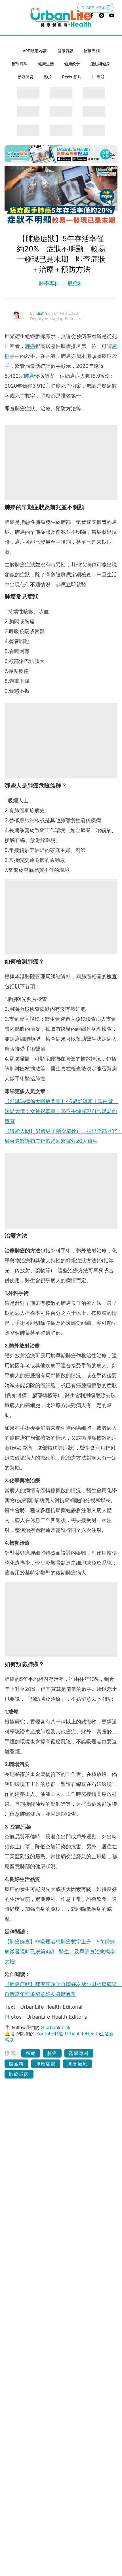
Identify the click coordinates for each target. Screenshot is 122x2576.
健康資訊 (66, 51)
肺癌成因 (19, 2074)
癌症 (31, 2053)
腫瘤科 (75, 283)
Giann (42, 313)
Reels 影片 (72, 77)
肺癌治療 (77, 2064)
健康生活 (46, 64)
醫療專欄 (92, 51)
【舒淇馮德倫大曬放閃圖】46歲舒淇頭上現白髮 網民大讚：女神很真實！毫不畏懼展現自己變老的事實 (61, 1111)
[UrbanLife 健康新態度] (61, 17)
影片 (48, 77)
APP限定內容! (35, 51)
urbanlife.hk (58, 2027)
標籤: (12, 2053)
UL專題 (98, 77)
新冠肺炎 (26, 77)
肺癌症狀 (46, 2064)
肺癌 (30, 346)
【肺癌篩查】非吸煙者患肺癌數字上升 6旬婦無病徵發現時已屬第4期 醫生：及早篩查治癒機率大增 (60, 1952)
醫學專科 (20, 64)
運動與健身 (100, 64)
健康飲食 (72, 64)
